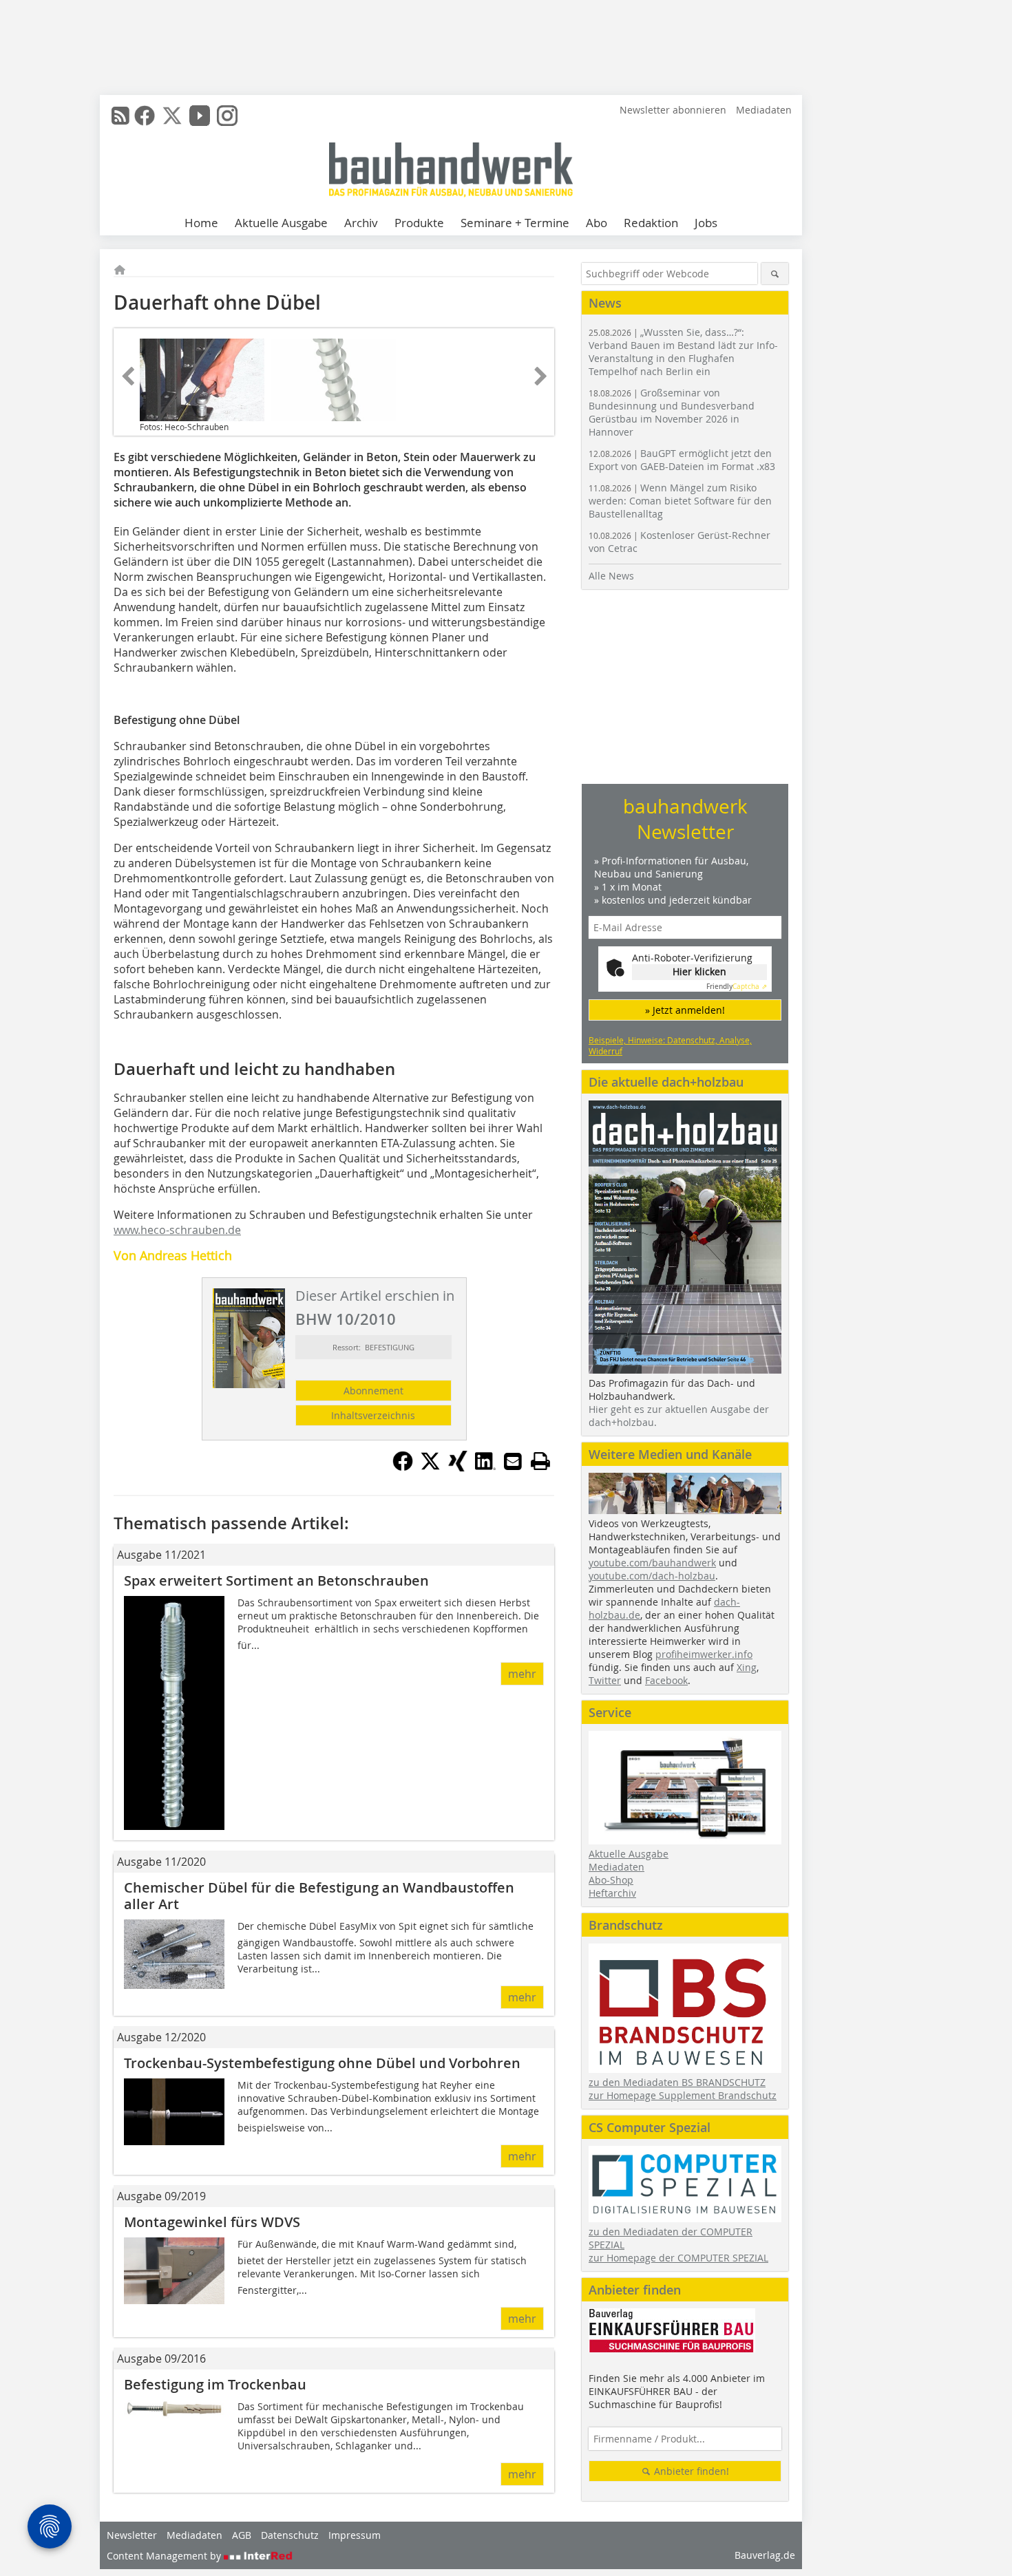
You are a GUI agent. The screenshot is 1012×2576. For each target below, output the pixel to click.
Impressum (355, 2535)
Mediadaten (764, 110)
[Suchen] (775, 274)
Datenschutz (290, 2535)
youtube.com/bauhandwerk (652, 1563)
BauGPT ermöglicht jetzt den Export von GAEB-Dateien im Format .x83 (682, 460)
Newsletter (132, 2535)
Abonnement (373, 1391)
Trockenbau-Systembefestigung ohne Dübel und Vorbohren (322, 2063)
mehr (522, 1674)
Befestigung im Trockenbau (215, 2384)
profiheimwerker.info (704, 1654)
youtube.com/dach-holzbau (652, 1576)
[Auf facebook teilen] (403, 1467)
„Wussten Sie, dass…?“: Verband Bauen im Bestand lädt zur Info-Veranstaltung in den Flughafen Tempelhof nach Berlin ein (683, 352)
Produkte (419, 223)
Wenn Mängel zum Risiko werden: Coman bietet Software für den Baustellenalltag (680, 501)
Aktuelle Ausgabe (281, 223)
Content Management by (165, 2556)
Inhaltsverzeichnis (373, 1415)
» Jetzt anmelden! (685, 1010)
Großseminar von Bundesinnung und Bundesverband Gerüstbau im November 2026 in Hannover (672, 412)
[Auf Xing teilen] (458, 1467)
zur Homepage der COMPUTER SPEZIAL (678, 2258)
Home (201, 223)
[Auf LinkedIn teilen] (485, 1467)
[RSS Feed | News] (120, 116)
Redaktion (651, 223)
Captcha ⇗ (737, 987)
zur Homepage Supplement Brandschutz (683, 2095)
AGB (242, 2535)
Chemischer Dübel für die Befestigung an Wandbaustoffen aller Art (319, 1896)
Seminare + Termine (515, 223)
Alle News (611, 576)
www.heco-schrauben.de (177, 1230)
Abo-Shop (611, 1880)
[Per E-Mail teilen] (513, 1461)
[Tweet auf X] (430, 1467)
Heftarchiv (612, 1893)
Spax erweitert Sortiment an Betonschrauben (276, 1580)
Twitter (605, 1680)
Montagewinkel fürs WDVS (212, 2222)
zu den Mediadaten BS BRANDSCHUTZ (677, 2082)
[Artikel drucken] (540, 1461)
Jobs (706, 223)
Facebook (666, 1680)
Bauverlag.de (765, 2555)
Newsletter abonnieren (673, 110)
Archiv (361, 223)
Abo (597, 223)
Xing (747, 1667)
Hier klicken (699, 971)
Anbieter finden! (690, 2471)
